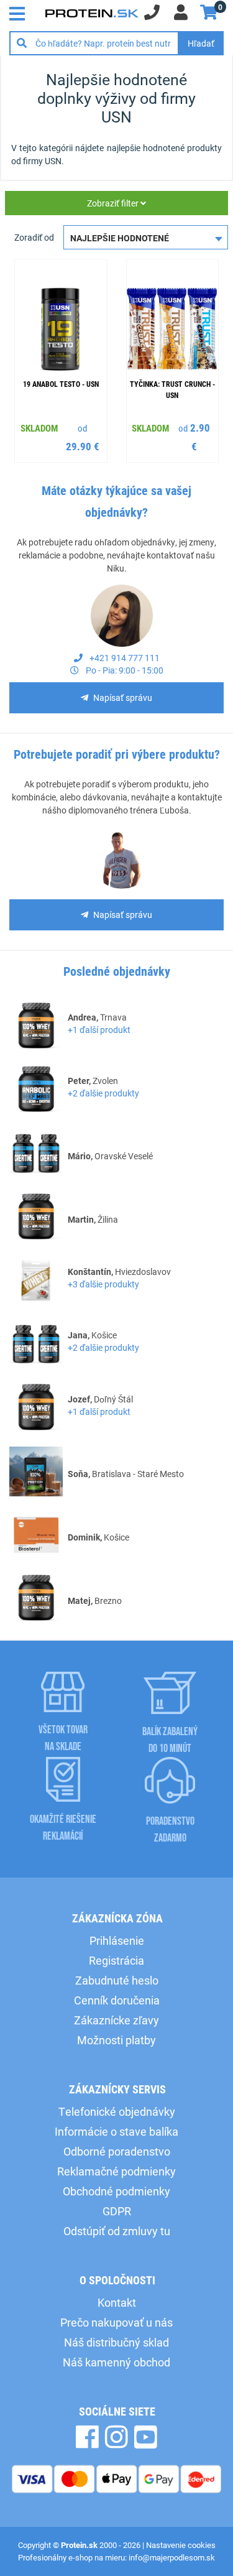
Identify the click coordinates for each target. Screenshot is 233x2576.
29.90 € (83, 446)
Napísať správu (123, 697)
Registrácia (116, 1960)
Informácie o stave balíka (116, 2131)
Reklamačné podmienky (116, 2171)
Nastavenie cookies (181, 2545)
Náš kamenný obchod (116, 2362)
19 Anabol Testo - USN (61, 384)
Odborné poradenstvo (117, 2151)
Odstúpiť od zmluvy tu (117, 2231)
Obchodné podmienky (116, 2191)
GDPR (117, 2211)
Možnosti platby (116, 2040)
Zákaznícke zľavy (116, 2020)
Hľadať (201, 43)
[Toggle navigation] (21, 12)
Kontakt (117, 2302)
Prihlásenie (117, 1940)
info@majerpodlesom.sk (172, 2557)
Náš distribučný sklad (116, 2342)
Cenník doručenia (117, 2000)
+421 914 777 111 (124, 658)
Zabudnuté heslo (117, 1980)
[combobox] (146, 237)
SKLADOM (39, 428)
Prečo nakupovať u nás (116, 2322)
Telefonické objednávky (117, 2111)
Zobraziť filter (114, 203)
